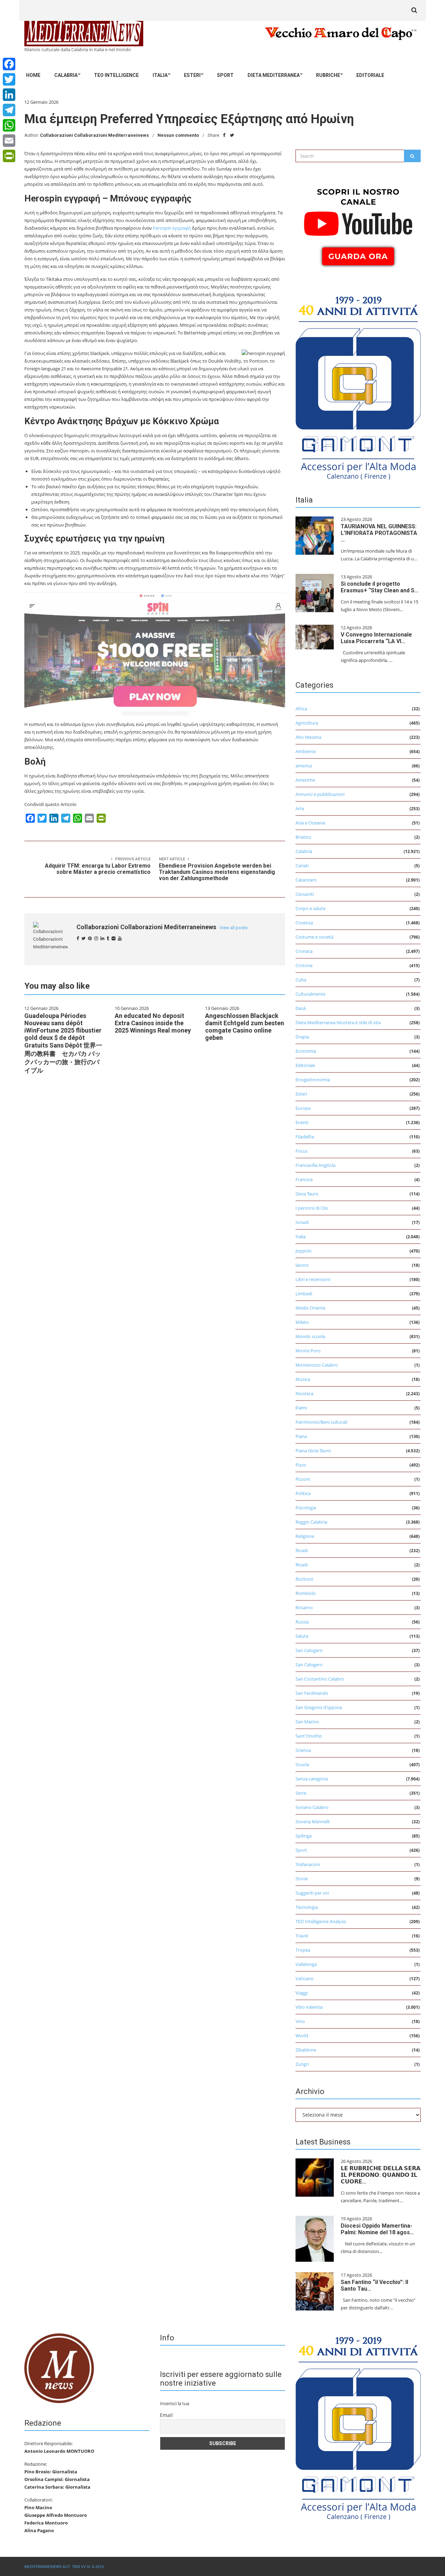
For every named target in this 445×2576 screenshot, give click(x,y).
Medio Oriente (310, 1308)
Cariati (302, 866)
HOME (33, 75)
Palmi (301, 1408)
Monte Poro (308, 1351)
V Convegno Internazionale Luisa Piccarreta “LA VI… (376, 638)
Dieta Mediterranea (274, 75)
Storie (302, 1879)
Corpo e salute (310, 908)
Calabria (66, 75)
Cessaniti (305, 894)
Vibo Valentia (309, 2007)
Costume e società (314, 937)
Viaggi (302, 1993)
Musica (303, 1379)
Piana (301, 1436)
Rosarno (304, 1607)
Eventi (302, 1122)
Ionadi (302, 1222)
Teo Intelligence (116, 75)
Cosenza (304, 923)
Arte (300, 808)
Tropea (303, 1950)
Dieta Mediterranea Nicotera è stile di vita (338, 1022)
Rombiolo (306, 1593)
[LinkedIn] (9, 95)
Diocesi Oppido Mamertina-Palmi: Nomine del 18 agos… (377, 2229)
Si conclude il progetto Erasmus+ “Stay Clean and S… (380, 587)
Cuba (301, 980)
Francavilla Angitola (315, 1165)
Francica (304, 1179)
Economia (306, 1051)
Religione (305, 1536)
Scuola (302, 1764)
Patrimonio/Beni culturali (321, 1422)
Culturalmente (310, 994)
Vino (300, 2021)
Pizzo (301, 1465)
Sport (225, 75)
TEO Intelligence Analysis (321, 1921)
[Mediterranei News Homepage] (59, 2368)
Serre (301, 1793)
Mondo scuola (310, 1336)
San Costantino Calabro (320, 1679)
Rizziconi (304, 1579)
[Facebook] (9, 64)
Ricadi (302, 1550)
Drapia (302, 1037)
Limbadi (304, 1294)
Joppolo (304, 1251)
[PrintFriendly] (9, 156)
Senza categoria (312, 1779)
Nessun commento (178, 135)
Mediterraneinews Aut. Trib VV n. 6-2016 (64, 2566)
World (302, 2036)
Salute (302, 1636)
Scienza (303, 1750)
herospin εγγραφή (172, 228)
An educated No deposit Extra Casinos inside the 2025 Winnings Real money (153, 1023)
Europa (303, 1108)
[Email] (9, 141)
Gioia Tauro (307, 1194)
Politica (303, 1493)
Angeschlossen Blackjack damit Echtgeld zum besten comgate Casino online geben (245, 1027)
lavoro (302, 1265)
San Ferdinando (312, 1693)
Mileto (302, 1322)
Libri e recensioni (313, 1279)
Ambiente (306, 751)
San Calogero (309, 1650)
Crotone (304, 965)
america (304, 766)
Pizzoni (303, 1479)
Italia (160, 75)
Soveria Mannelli (313, 1822)
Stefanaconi (308, 1864)
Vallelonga (306, 1964)
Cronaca (304, 951)
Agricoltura (307, 723)
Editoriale (370, 75)
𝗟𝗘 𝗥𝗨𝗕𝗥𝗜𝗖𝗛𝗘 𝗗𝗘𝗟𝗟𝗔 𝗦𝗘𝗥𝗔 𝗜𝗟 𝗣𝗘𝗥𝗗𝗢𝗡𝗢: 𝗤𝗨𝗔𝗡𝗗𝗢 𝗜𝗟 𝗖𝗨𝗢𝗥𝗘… (381, 2175)
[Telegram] (9, 110)
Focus (302, 1151)
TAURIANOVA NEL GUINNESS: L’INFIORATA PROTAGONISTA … (379, 533)
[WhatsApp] (9, 125)
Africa (301, 709)
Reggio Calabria (311, 1522)
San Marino (307, 1722)
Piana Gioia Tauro (313, 1451)
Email (166, 2415)
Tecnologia (307, 1907)
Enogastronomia (313, 1080)
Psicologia (306, 1508)
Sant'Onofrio (309, 1736)
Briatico (303, 837)
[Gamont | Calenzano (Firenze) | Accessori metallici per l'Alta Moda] (358, 386)
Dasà (301, 1008)
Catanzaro (306, 880)
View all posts (233, 928)
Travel (302, 1936)
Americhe (305, 780)
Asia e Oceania (310, 823)
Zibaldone (306, 2050)
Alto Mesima (308, 737)
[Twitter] (9, 79)
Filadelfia (305, 1137)
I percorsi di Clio (312, 1208)
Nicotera (304, 1393)
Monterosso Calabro (317, 1365)
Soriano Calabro (312, 1807)
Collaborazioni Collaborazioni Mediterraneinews (94, 135)
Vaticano (305, 1978)
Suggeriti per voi (312, 1893)
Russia (302, 1622)
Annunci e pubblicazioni (320, 794)
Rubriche (328, 75)
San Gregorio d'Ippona (319, 1707)
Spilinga (304, 1836)
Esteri (192, 75)
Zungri (302, 2064)
